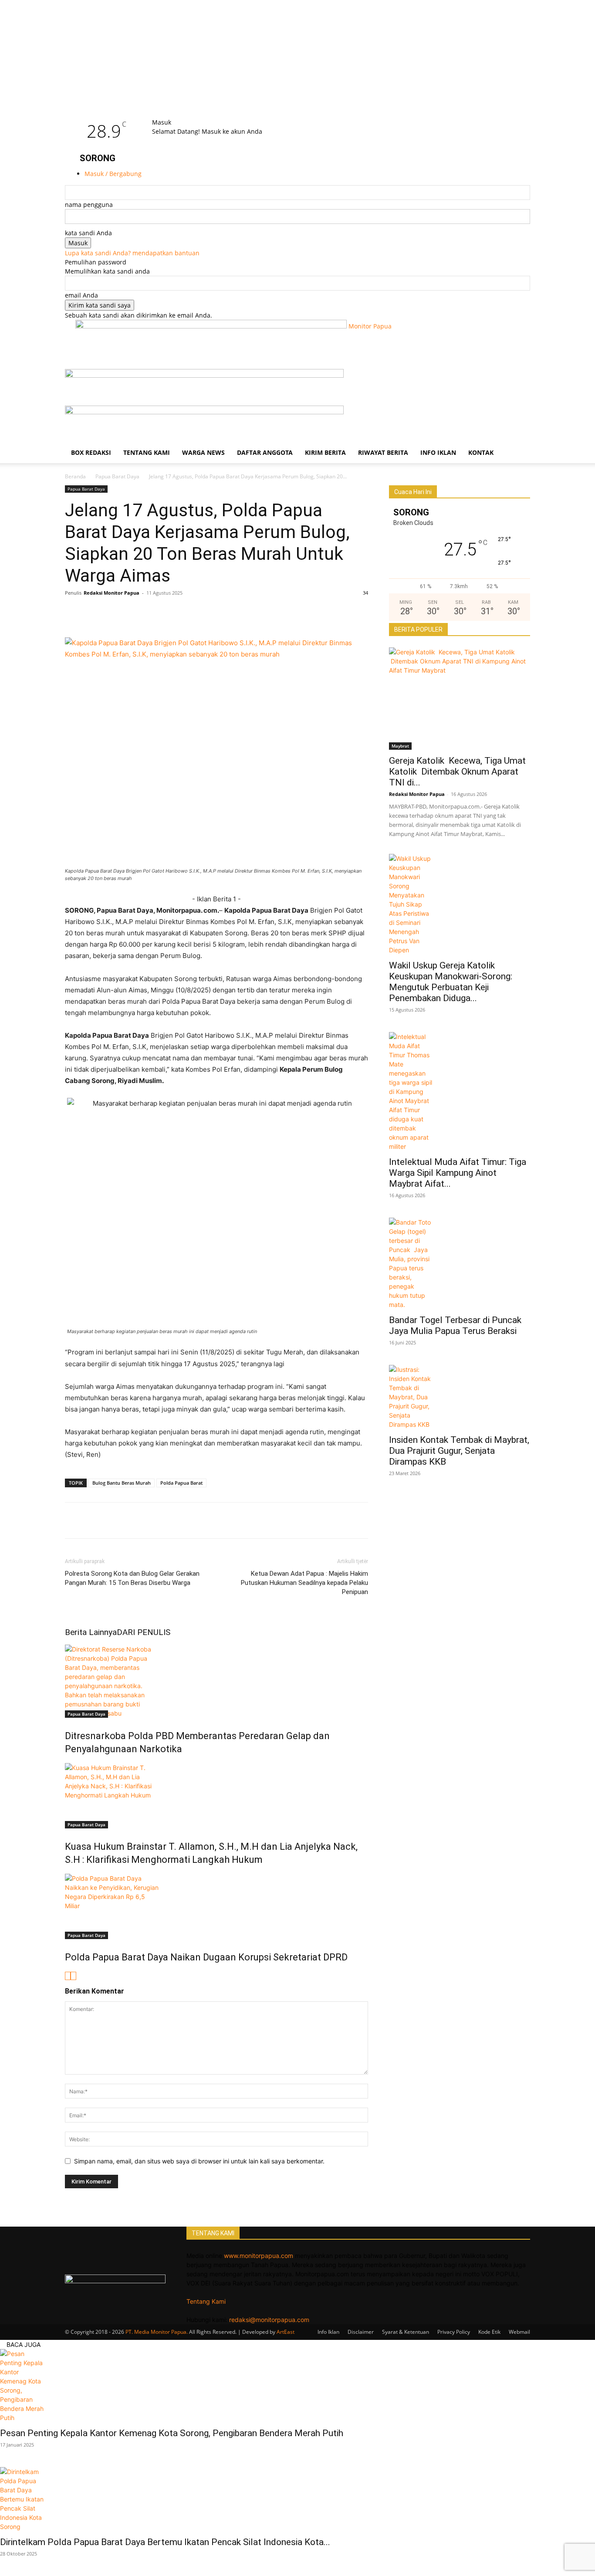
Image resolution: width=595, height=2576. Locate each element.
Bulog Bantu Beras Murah (122, 1483)
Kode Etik (489, 2332)
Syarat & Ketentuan (406, 2332)
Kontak (481, 452)
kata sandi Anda (88, 233)
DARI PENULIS (144, 1632)
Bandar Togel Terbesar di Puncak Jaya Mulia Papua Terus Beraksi (456, 1325)
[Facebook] (74, 613)
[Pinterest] (154, 613)
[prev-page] (68, 1976)
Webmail (519, 2332)
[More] (234, 613)
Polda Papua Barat (181, 1483)
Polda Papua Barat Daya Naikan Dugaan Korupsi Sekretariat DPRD (206, 1957)
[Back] (175, 113)
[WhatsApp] (114, 613)
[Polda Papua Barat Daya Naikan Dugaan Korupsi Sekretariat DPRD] (216, 1906)
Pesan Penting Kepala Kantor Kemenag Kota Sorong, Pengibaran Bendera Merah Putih (172, 2433)
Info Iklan (438, 452)
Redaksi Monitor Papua (112, 593)
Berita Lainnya (91, 1632)
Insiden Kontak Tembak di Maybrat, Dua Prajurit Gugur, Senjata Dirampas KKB (459, 1451)
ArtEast (286, 2332)
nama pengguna (89, 205)
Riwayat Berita (383, 452)
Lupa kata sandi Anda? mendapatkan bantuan (132, 253)
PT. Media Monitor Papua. (157, 2332)
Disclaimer (361, 2332)
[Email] (174, 613)
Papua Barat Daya (117, 476)
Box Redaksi (91, 452)
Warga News (203, 452)
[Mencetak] (214, 613)
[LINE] (134, 613)
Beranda (75, 476)
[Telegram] (194, 613)
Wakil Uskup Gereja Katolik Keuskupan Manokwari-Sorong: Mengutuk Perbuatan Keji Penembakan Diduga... (452, 982)
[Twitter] (94, 613)
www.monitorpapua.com (259, 2256)
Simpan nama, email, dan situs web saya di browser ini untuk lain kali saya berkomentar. (199, 2161)
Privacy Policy (454, 2332)
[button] (520, 380)
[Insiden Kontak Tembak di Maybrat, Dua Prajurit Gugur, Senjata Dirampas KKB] (460, 1397)
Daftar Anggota (265, 452)
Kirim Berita (325, 452)
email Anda (81, 295)
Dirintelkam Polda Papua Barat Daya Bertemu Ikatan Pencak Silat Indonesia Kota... (165, 2542)
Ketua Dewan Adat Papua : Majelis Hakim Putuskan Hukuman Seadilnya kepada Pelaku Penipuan (304, 1583)
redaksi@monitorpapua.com (269, 2320)
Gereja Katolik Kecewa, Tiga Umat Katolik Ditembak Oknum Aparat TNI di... (457, 772)
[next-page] (73, 1976)
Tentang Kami (147, 452)
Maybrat (400, 746)
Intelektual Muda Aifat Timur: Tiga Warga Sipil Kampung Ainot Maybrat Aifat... (458, 1173)
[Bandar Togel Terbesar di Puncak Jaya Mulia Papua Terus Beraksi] (460, 1263)
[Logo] (204, 375)
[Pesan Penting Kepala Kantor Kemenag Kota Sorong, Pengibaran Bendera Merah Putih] (297, 2386)
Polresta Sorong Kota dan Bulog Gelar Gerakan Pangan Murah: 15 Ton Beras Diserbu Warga (132, 1578)
